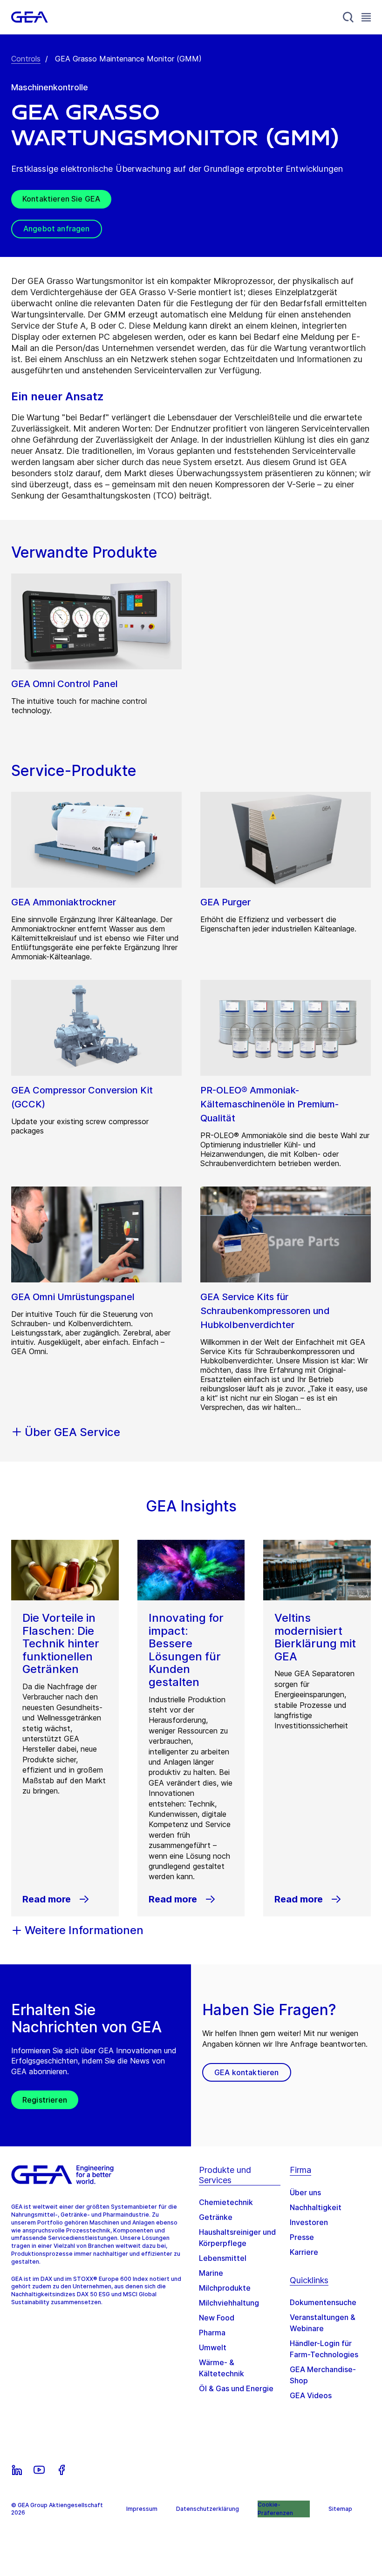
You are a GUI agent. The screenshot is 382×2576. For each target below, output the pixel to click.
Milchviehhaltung (229, 2303)
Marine (211, 2273)
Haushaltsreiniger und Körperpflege (237, 2238)
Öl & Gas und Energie (236, 2388)
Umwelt (213, 2347)
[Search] (348, 17)
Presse (302, 2237)
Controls (26, 59)
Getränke (216, 2217)
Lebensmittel (223, 2258)
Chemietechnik (226, 2202)
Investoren (309, 2222)
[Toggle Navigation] (366, 17)
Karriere (304, 2252)
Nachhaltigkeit (316, 2207)
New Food (217, 2318)
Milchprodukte (225, 2288)
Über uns (305, 2192)
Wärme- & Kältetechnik (222, 2368)
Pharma (212, 2333)
